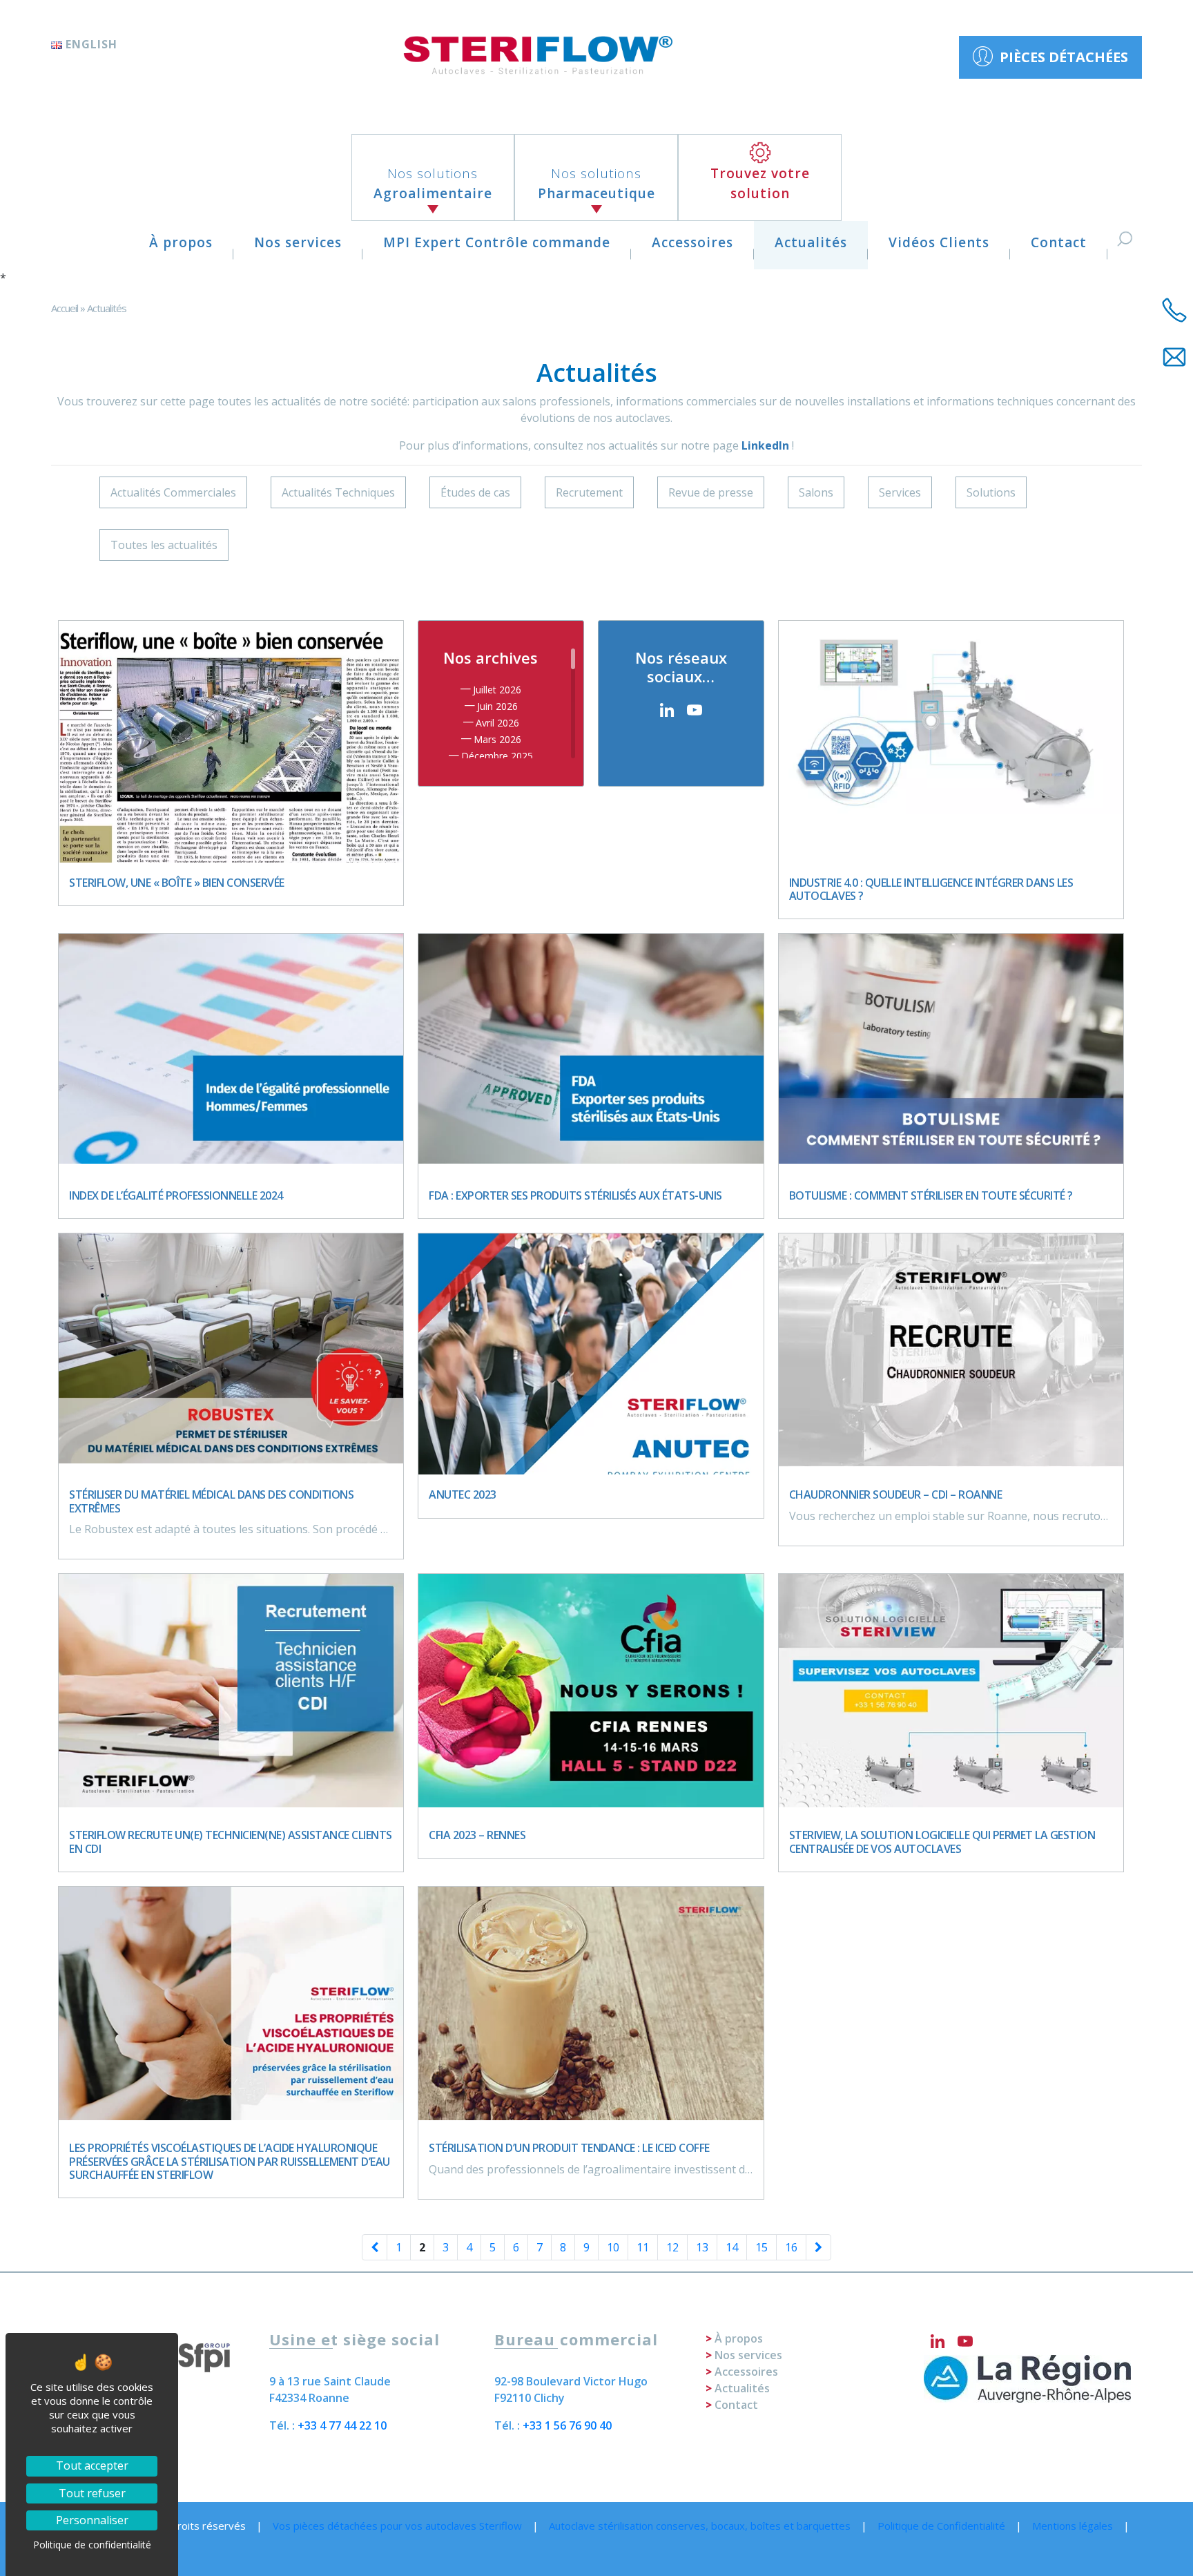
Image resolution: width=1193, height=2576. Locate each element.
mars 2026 (497, 739)
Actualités (811, 242)
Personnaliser (92, 2520)
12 (672, 2247)
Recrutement (589, 492)
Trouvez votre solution (760, 183)
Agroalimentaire (433, 183)
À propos (181, 242)
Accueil (65, 308)
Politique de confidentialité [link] (92, 2545)
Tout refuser (92, 2493)
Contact (1059, 242)
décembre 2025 (497, 756)
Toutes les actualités (164, 545)
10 (613, 2247)
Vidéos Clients (939, 242)
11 (643, 2247)
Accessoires (692, 242)
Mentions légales (1073, 2526)
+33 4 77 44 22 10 (342, 2425)
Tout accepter (92, 2466)
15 (762, 2247)
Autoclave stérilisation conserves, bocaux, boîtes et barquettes (700, 2526)
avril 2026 (497, 723)
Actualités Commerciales (173, 492)
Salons (816, 492)
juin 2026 (497, 706)
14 (732, 2247)
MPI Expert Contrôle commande (497, 242)
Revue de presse (711, 492)
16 (791, 2247)
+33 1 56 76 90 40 (567, 2425)
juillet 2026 (497, 690)
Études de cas (475, 492)
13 (702, 2247)
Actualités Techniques (338, 492)
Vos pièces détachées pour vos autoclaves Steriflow (397, 2526)
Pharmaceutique (596, 183)
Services (900, 492)
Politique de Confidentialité (941, 2526)
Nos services (298, 242)
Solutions (991, 492)
